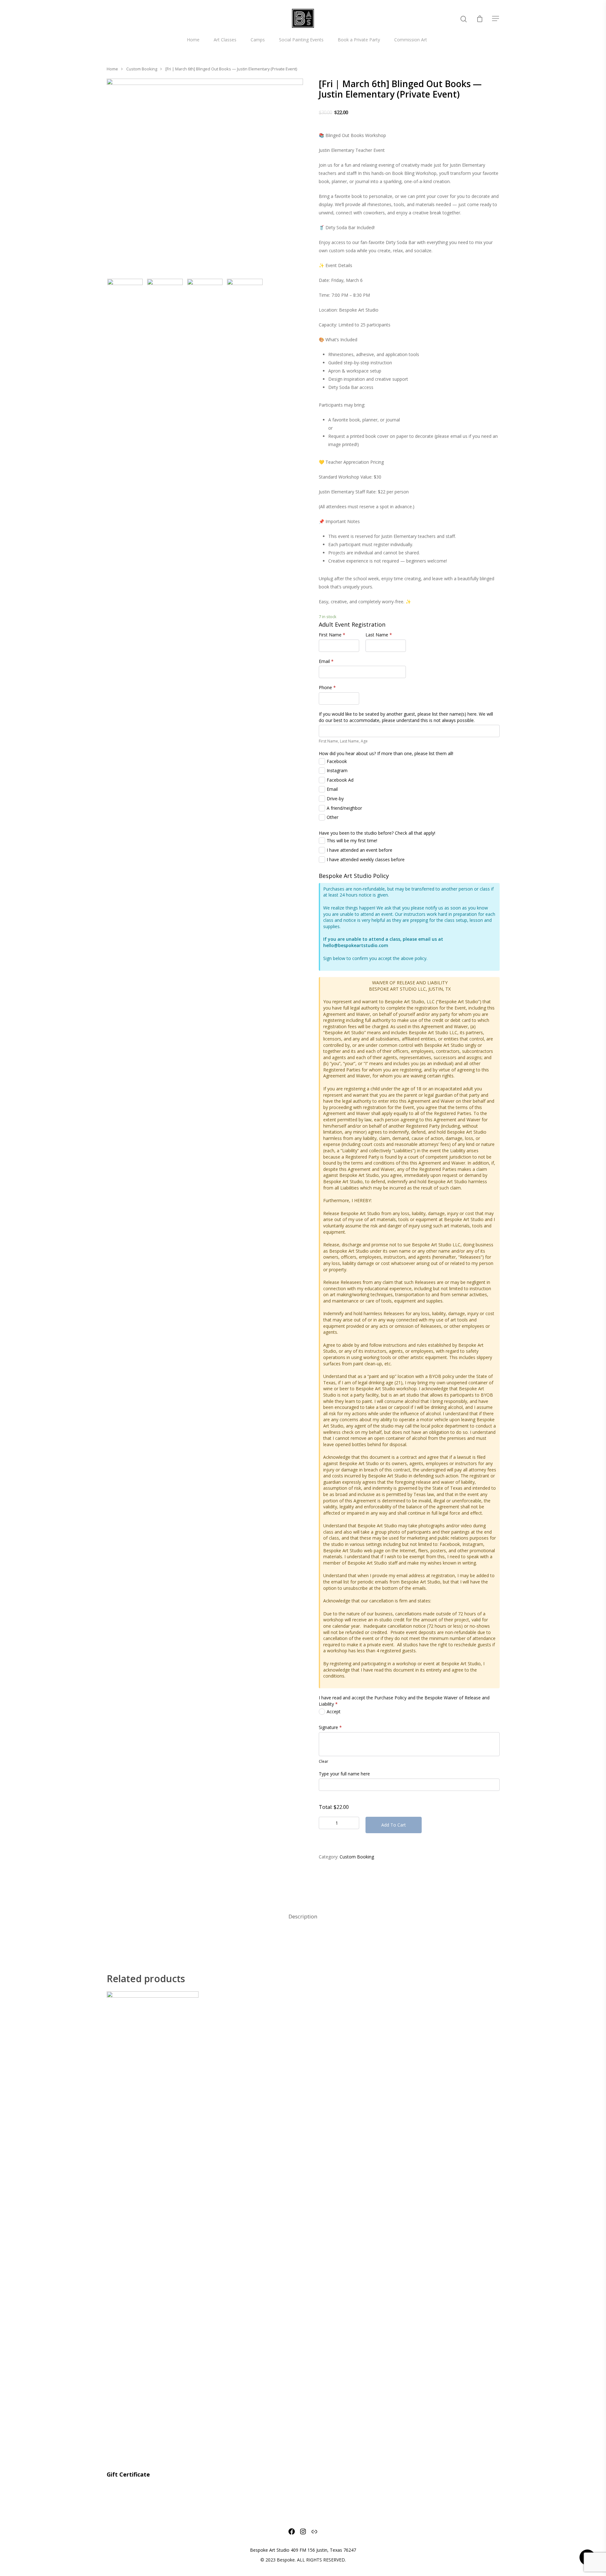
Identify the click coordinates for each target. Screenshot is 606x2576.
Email (326, 661)
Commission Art (411, 40)
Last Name (379, 635)
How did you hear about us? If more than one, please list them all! (386, 753)
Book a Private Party (359, 40)
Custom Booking (142, 69)
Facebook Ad (340, 780)
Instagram (337, 770)
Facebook (337, 761)
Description (303, 1916)
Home (193, 40)
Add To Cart (394, 1825)
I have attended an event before (359, 850)
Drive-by (335, 799)
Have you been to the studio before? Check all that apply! (377, 833)
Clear (324, 1761)
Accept (334, 1711)
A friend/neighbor (344, 808)
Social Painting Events (301, 40)
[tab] (303, 1917)
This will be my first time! (352, 841)
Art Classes (225, 40)
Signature (330, 1727)
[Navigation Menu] (496, 18)
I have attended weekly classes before (366, 859)
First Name (332, 635)
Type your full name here (344, 1774)
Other (333, 817)
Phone (327, 687)
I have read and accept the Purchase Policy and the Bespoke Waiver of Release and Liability (404, 1701)
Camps (258, 40)
